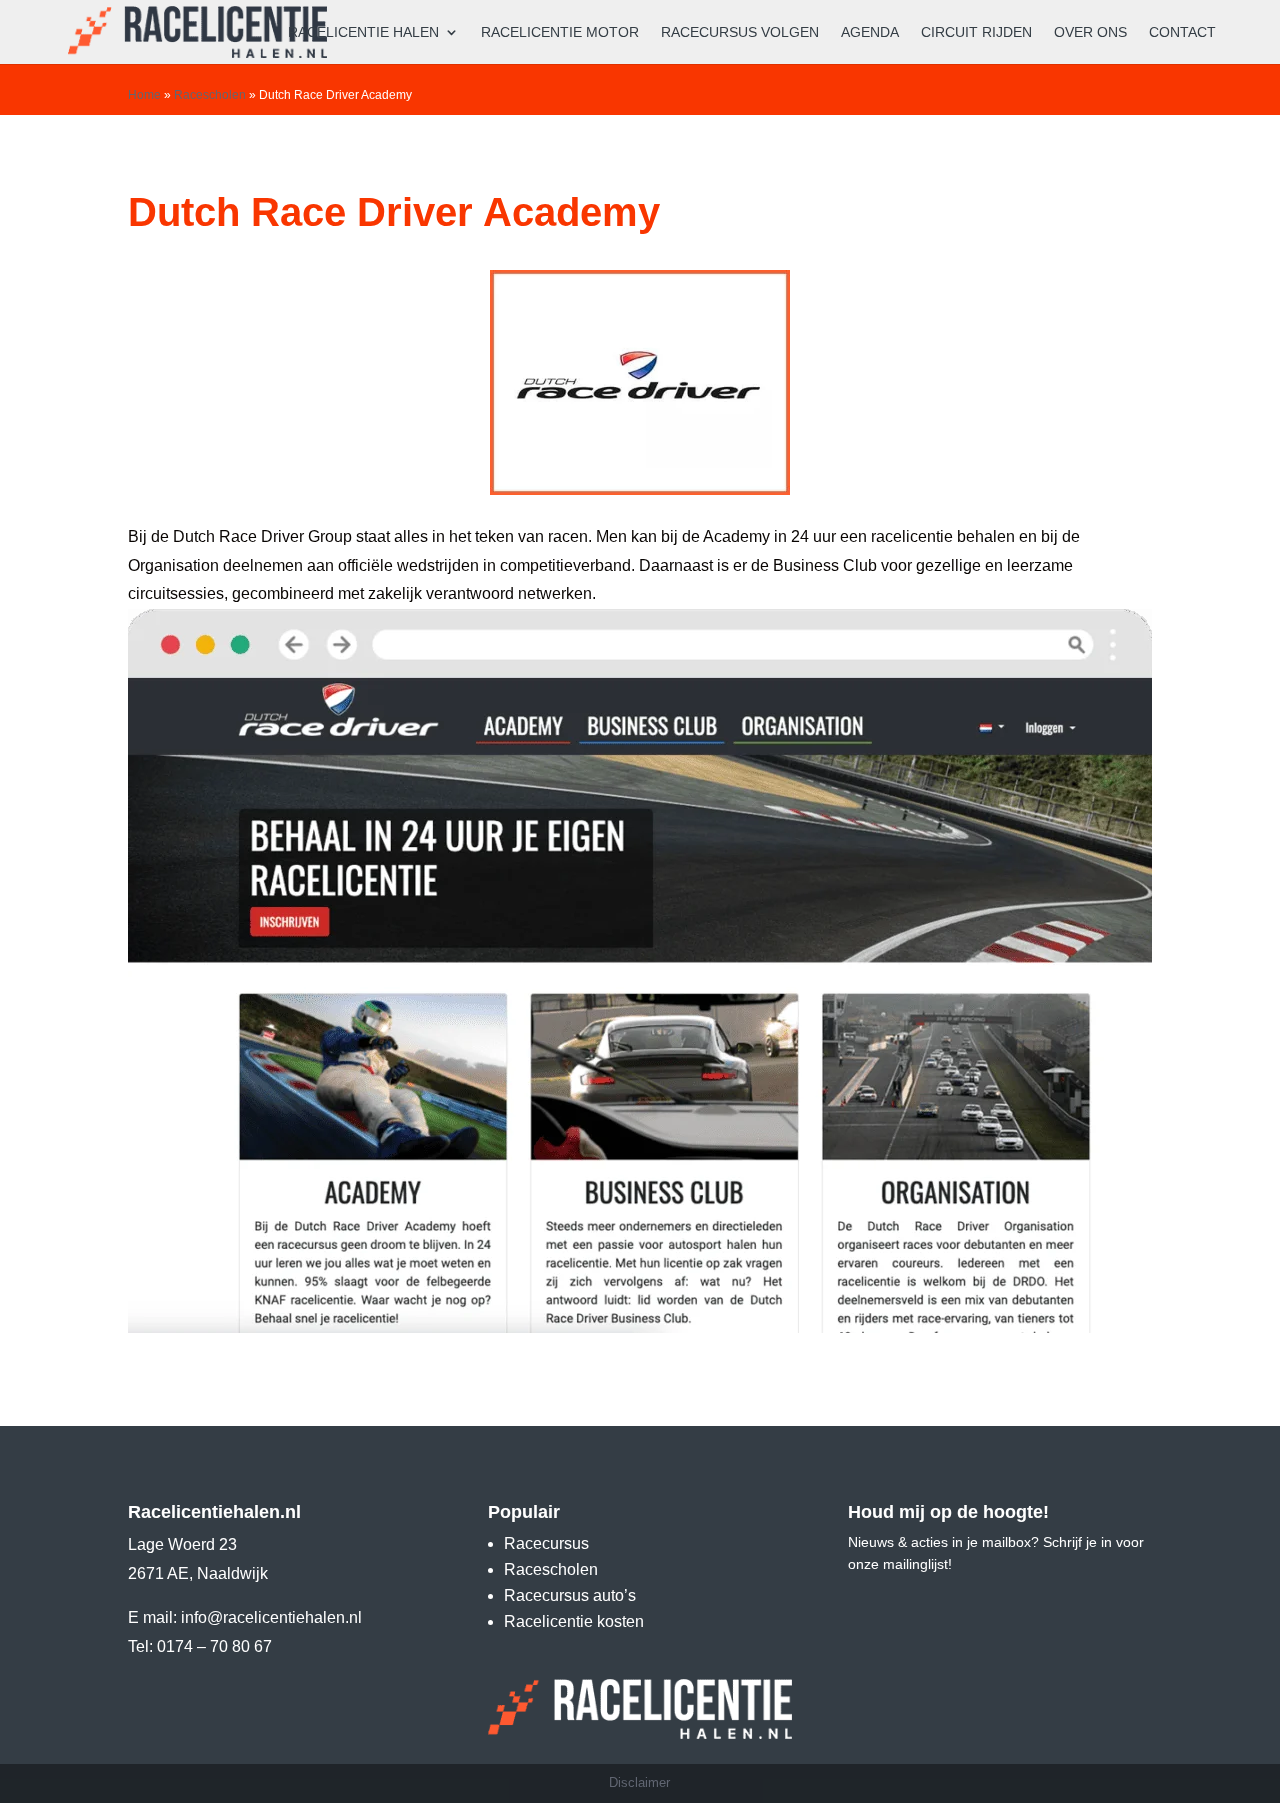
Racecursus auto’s (570, 1595)
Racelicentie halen (363, 32)
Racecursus (546, 1543)
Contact (1182, 32)
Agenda (870, 32)
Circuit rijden (976, 32)
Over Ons (1090, 32)
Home (144, 95)
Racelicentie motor (560, 32)
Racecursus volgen (740, 32)
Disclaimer (639, 1782)
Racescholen (210, 95)
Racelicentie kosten (574, 1621)
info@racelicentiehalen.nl (271, 1617)
